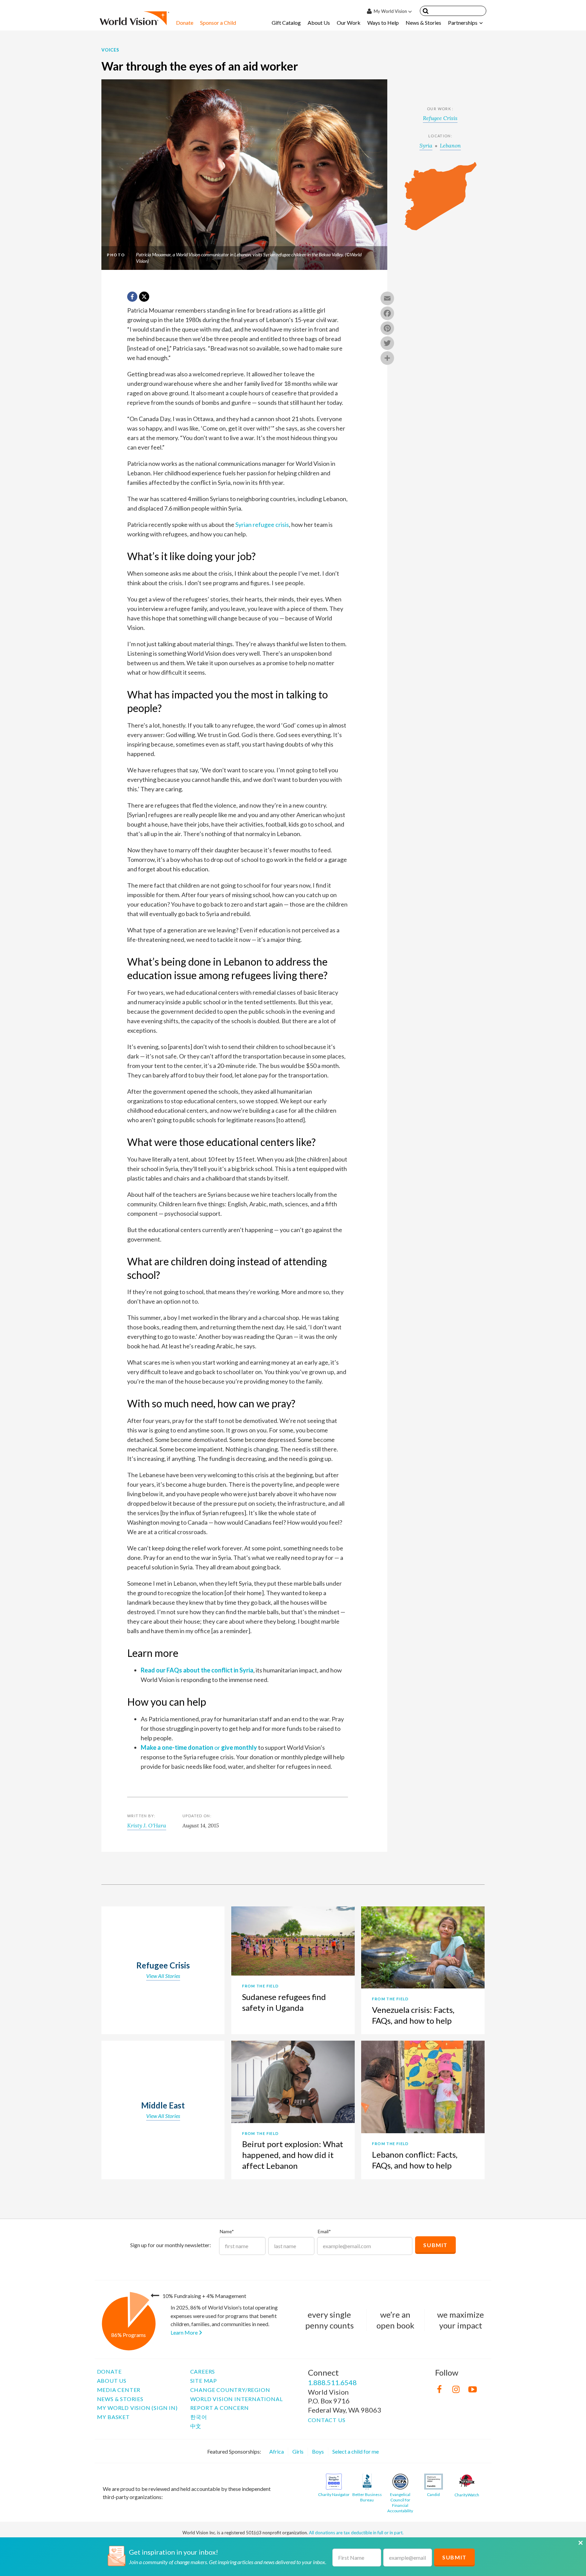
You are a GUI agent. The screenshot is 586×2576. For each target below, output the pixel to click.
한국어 (199, 2417)
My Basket (113, 2417)
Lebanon (450, 145)
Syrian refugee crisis (262, 524)
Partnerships (463, 23)
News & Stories (423, 23)
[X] (144, 297)
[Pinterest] (387, 329)
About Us (319, 23)
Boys (318, 2451)
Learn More (185, 2332)
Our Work (349, 23)
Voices (110, 50)
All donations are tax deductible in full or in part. (356, 2533)
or (199, 1747)
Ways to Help (383, 23)
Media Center (119, 2390)
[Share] (387, 359)
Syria (426, 145)
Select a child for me (356, 2451)
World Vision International (237, 2399)
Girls (298, 2451)
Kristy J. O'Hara (147, 1825)
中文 (196, 2426)
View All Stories (163, 1976)
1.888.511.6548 (332, 2382)
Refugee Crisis (440, 118)
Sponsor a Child (218, 23)
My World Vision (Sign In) (137, 2408)
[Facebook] (387, 314)
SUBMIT (454, 2557)
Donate (185, 23)
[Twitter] (387, 344)
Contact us (327, 2420)
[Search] (426, 12)
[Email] (387, 299)
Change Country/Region (230, 2390)
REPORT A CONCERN (220, 2408)
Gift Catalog (286, 23)
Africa (277, 2451)
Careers (203, 2371)
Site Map (204, 2381)
